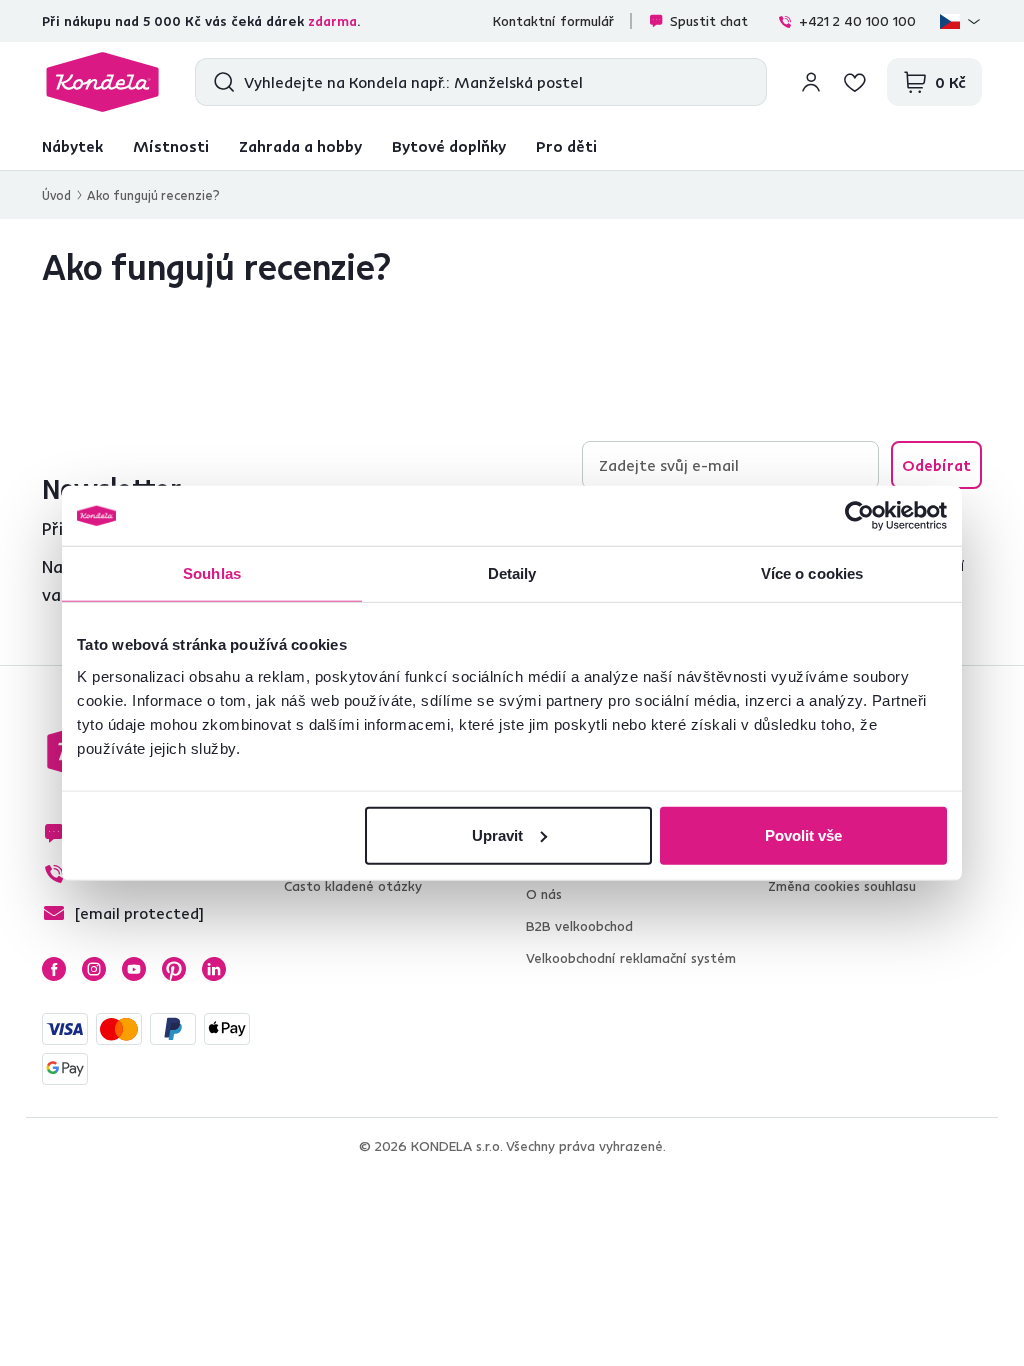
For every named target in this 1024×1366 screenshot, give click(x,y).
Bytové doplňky (449, 146)
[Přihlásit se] (811, 82)
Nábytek (72, 146)
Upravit (497, 834)
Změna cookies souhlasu (842, 886)
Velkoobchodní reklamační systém (631, 958)
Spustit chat (709, 21)
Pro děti (566, 146)
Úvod (56, 195)
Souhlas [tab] (212, 573)
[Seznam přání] (855, 82)
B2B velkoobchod (579, 926)
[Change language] (961, 21)
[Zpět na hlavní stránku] (102, 82)
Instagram (94, 969)
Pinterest (174, 969)
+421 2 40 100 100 (857, 21)
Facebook (54, 969)
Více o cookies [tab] (812, 573)
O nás (544, 894)
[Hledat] (219, 82)
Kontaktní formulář (553, 21)
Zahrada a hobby (300, 146)
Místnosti (171, 146)
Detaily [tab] (512, 573)
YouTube (134, 969)
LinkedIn (214, 969)
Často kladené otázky (353, 886)
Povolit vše (803, 834)
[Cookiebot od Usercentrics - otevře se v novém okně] (859, 516)
